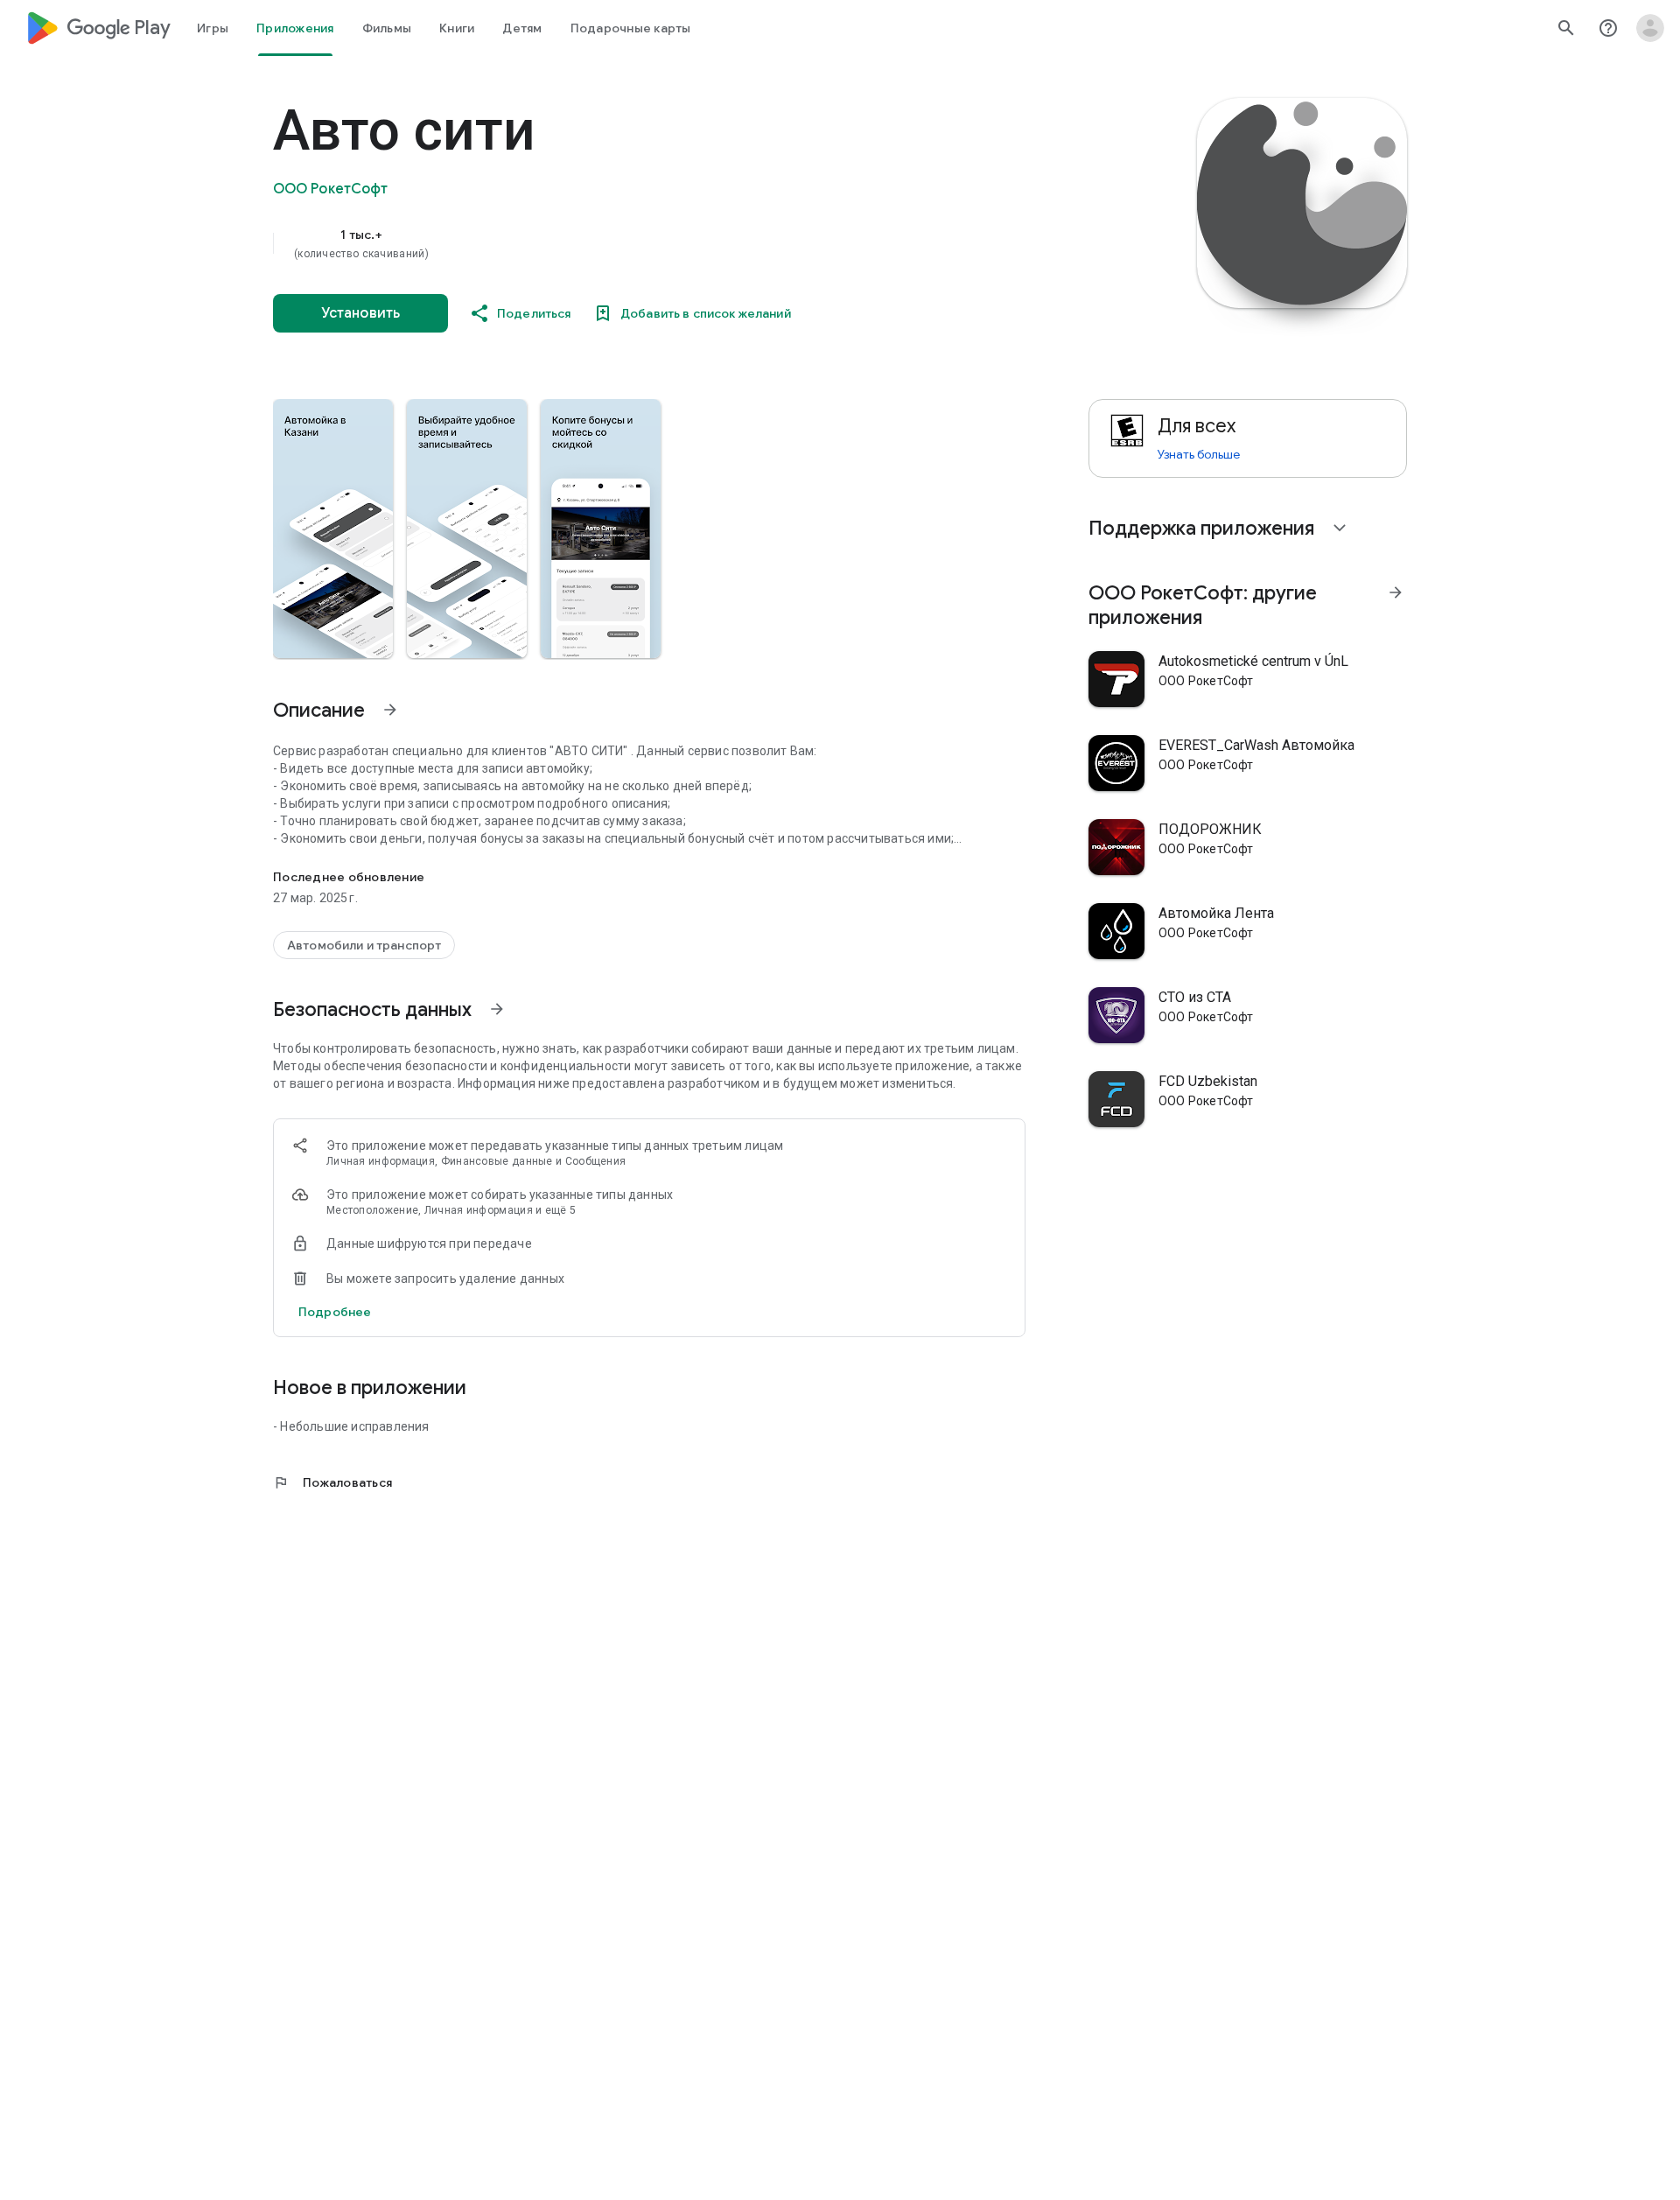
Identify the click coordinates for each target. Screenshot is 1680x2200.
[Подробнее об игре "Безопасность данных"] (497, 1009)
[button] (333, 529)
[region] (623, 243)
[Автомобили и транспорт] (364, 945)
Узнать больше (1199, 454)
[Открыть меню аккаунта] (1650, 28)
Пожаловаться (332, 1482)
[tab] (213, 28)
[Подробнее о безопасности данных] (335, 1312)
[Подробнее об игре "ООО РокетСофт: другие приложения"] (1396, 592)
